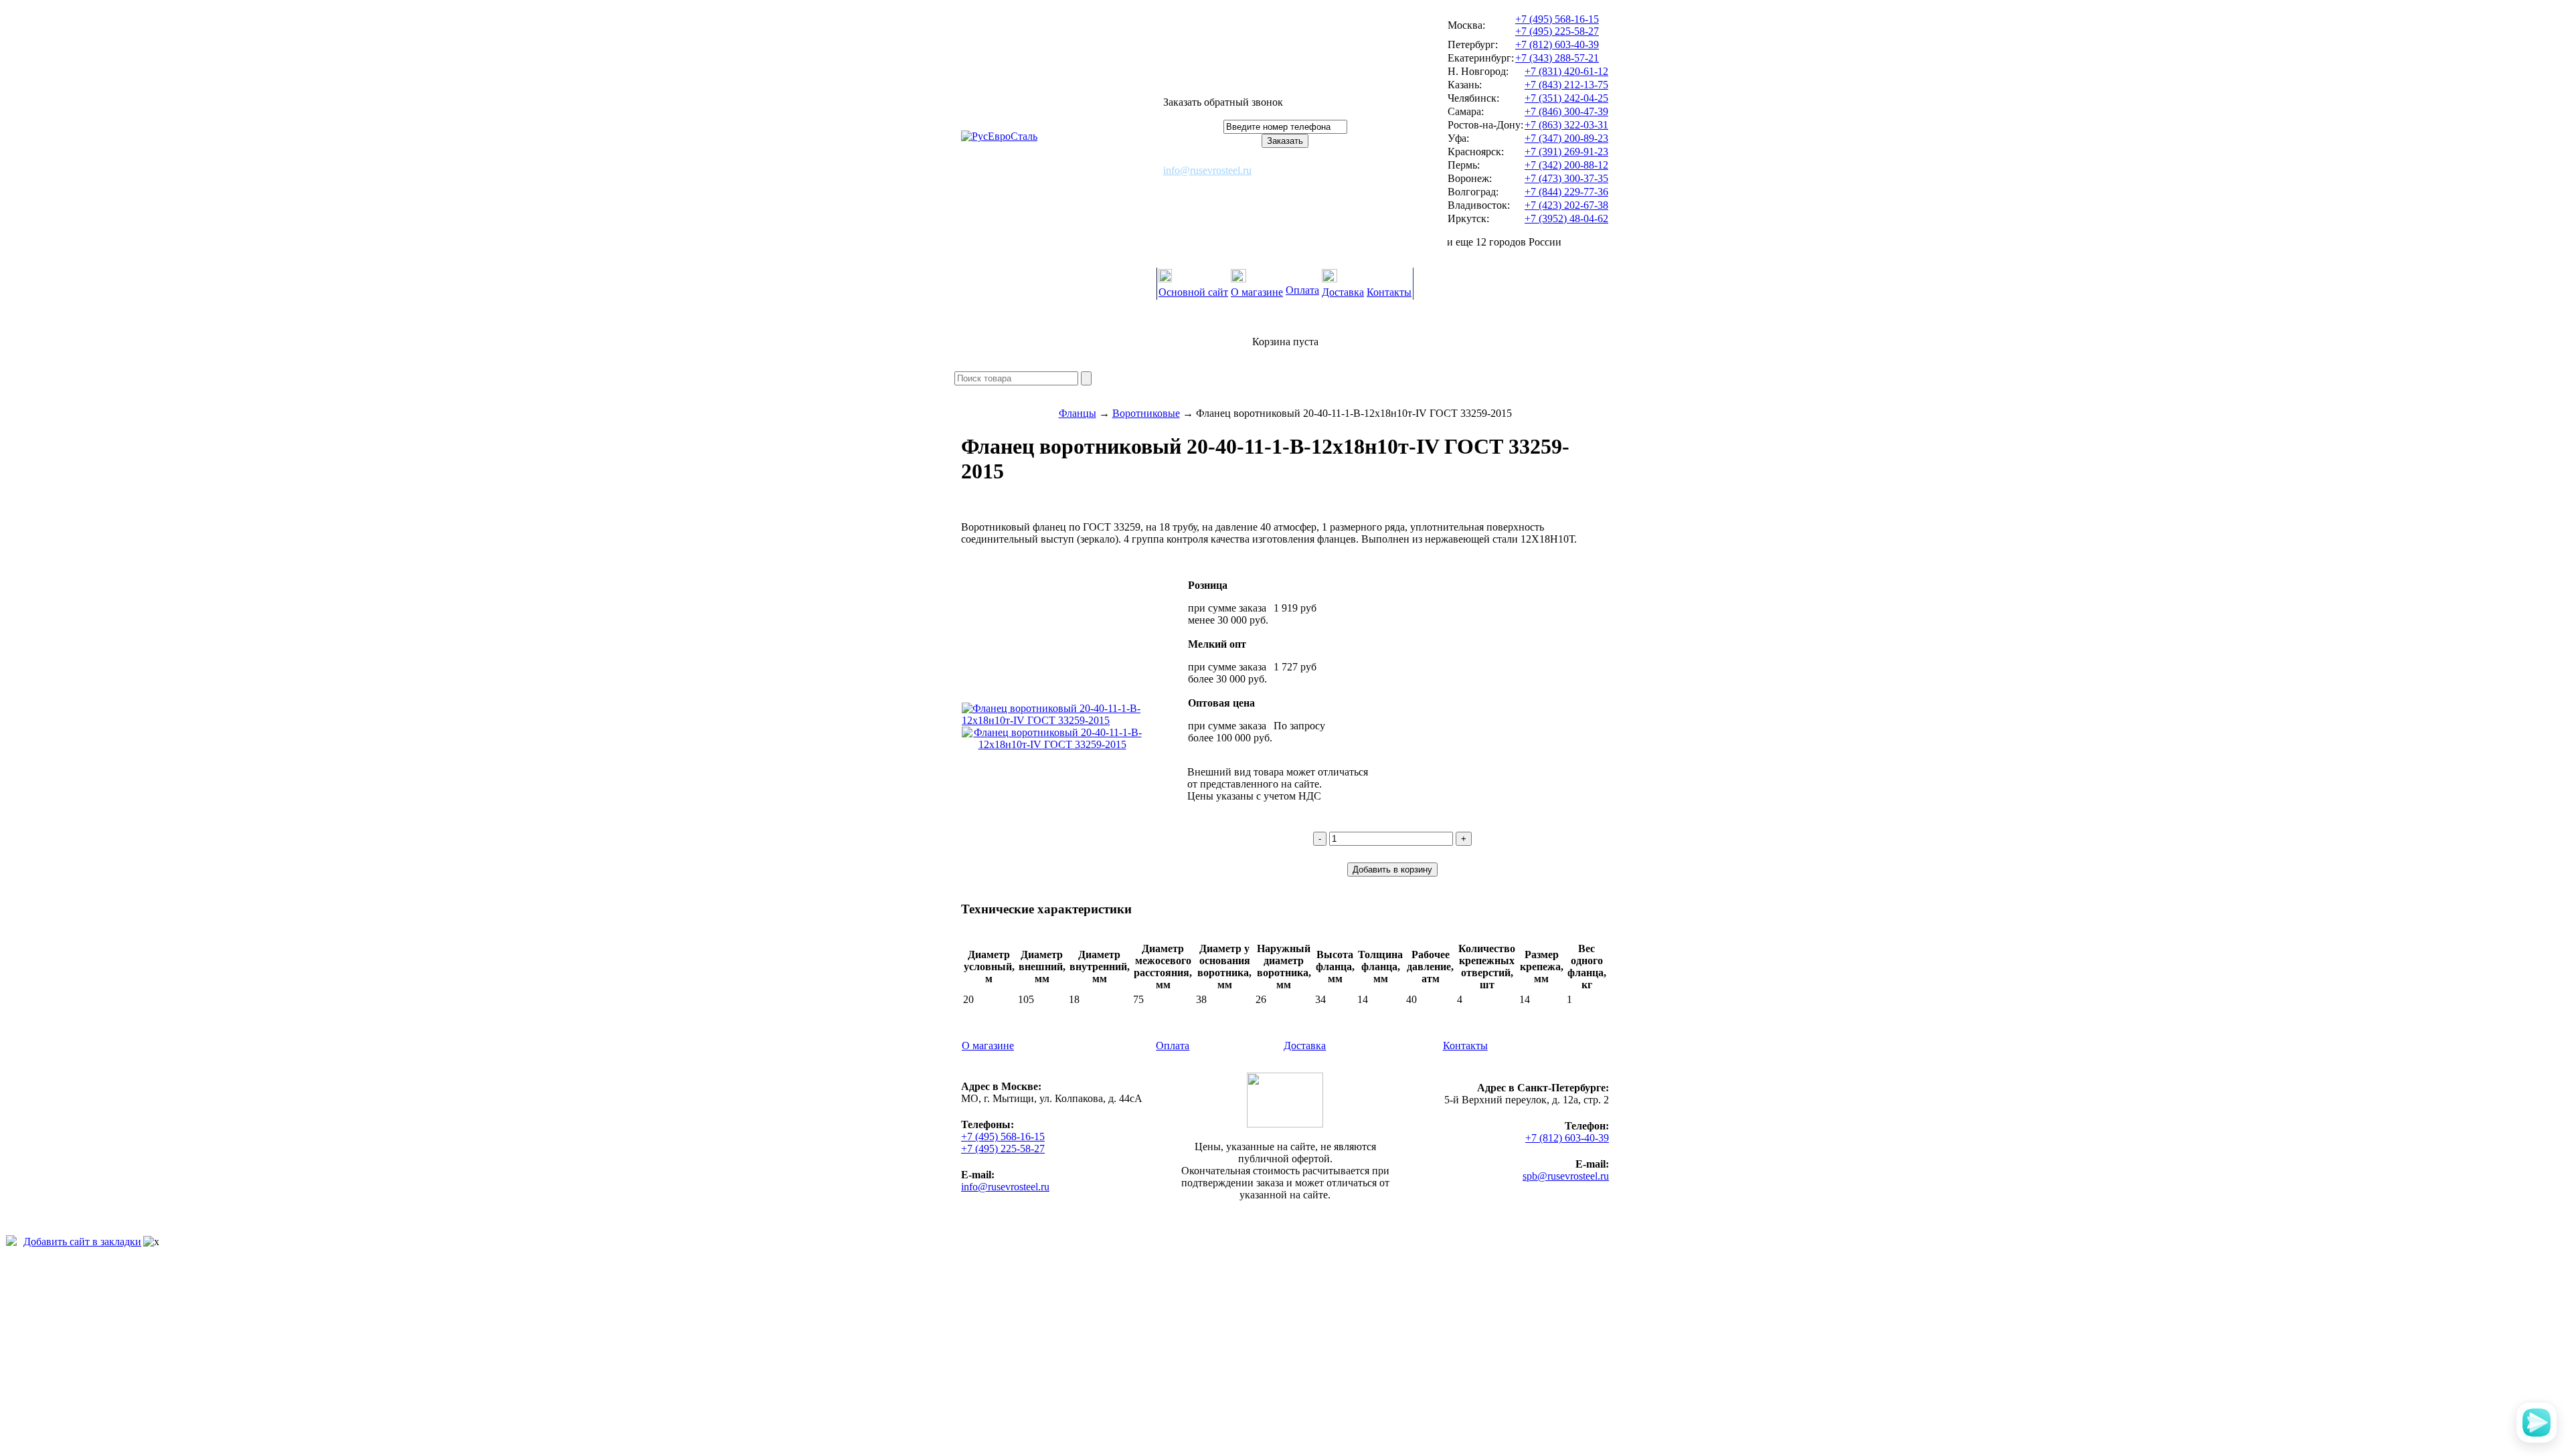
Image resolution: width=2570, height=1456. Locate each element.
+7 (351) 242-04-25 (1566, 98)
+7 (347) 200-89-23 (1566, 138)
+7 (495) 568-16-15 (1557, 19)
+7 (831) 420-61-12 (1566, 71)
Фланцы (1078, 413)
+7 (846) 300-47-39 (1566, 111)
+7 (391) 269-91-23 (1566, 152)
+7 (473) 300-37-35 (1566, 178)
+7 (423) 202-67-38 (1566, 205)
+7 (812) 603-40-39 (1557, 44)
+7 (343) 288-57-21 (1557, 58)
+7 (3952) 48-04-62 (1566, 218)
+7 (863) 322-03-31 (1566, 125)
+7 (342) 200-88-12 (1566, 165)
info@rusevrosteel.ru (1207, 170)
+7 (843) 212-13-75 (1566, 85)
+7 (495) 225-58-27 (1557, 31)
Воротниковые (1146, 413)
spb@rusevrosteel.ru (1566, 1176)
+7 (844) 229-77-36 (1566, 192)
